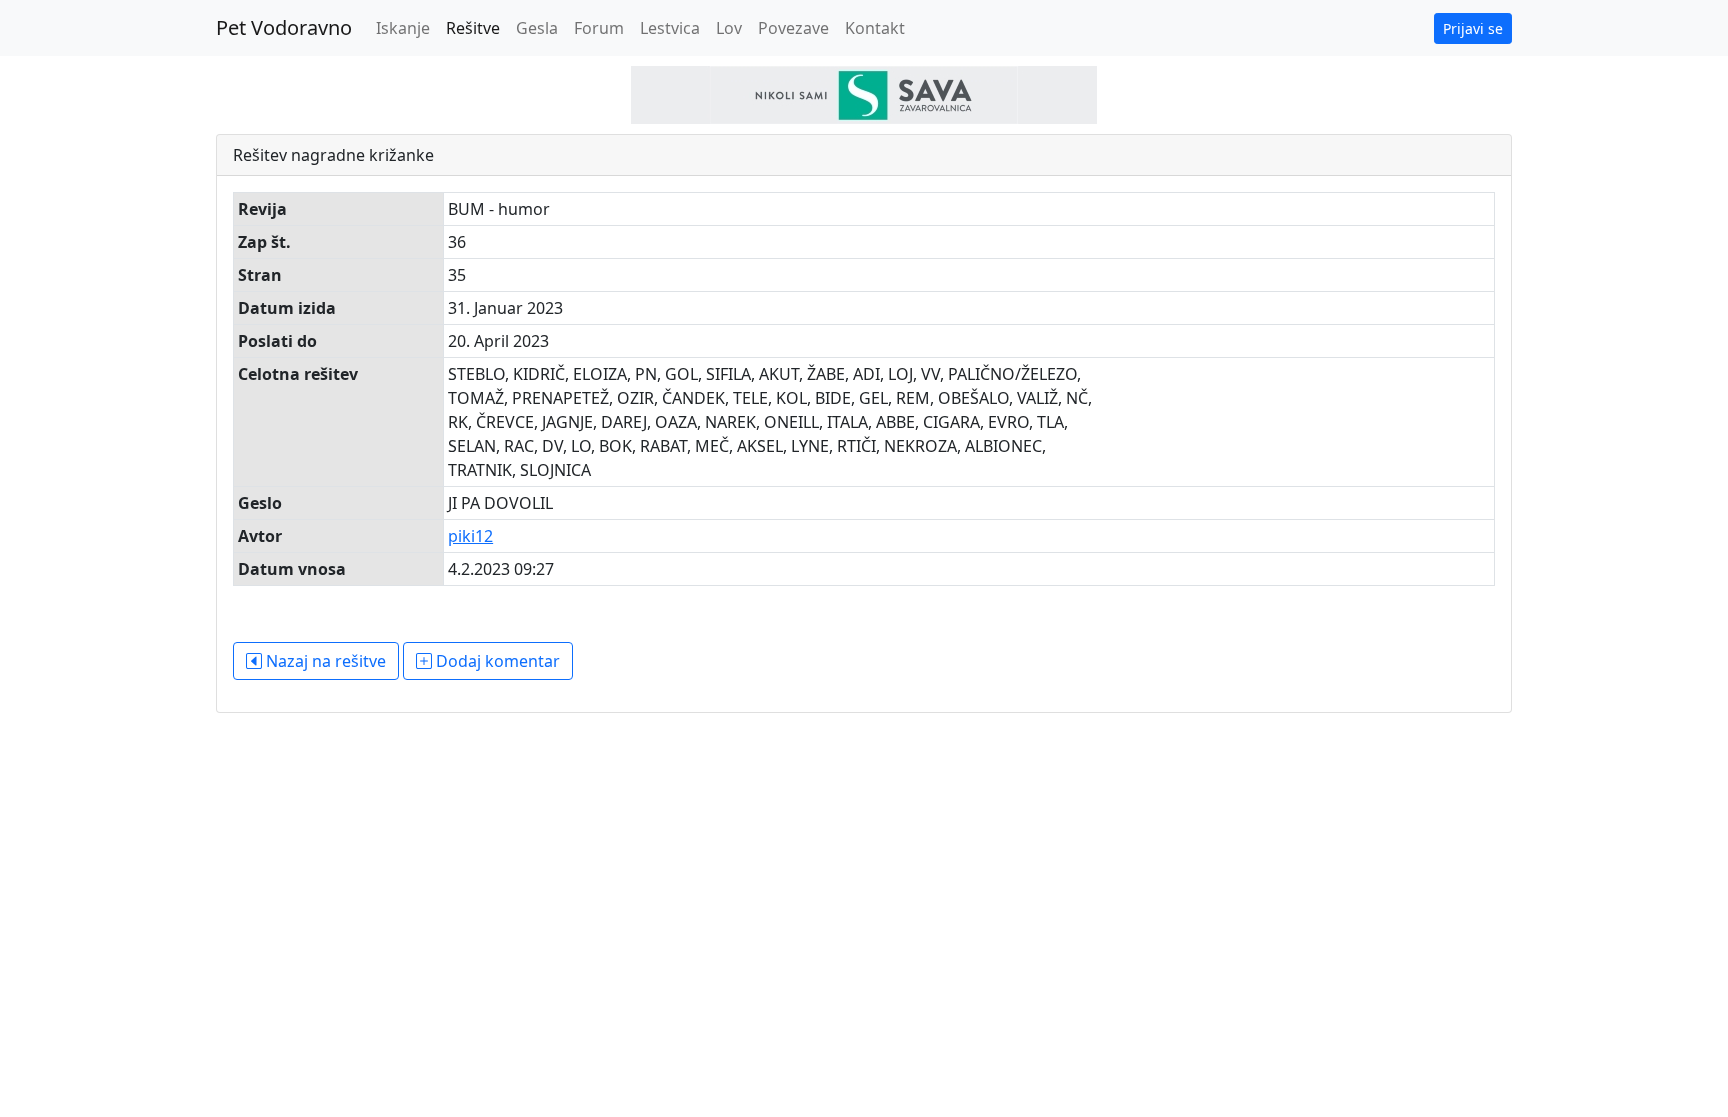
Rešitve (473, 28)
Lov (729, 28)
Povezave (793, 28)
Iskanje (403, 28)
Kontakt (875, 28)
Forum (599, 28)
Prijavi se (1473, 28)
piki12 (470, 536)
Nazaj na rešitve (324, 661)
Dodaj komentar (496, 661)
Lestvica (670, 28)
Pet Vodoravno (284, 27)
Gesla (537, 28)
